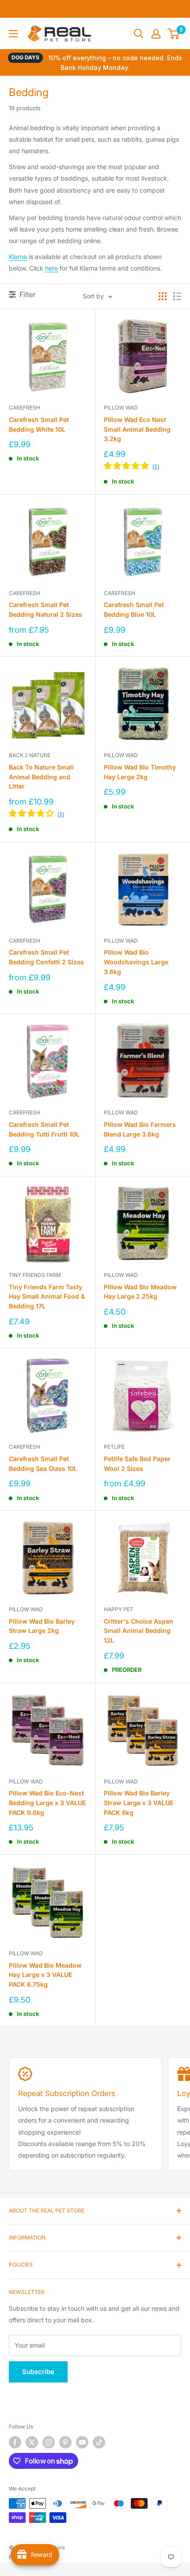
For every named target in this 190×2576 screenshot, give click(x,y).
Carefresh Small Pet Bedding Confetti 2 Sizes (46, 957)
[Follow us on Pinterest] (65, 2442)
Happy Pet (119, 1609)
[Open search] (139, 34)
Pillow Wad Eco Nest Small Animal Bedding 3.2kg (137, 429)
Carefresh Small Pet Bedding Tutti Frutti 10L (44, 1129)
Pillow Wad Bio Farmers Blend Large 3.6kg (140, 1129)
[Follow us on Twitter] (32, 2442)
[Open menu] (13, 34)
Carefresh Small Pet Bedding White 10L (39, 424)
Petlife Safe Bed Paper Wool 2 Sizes (137, 1464)
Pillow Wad (121, 408)
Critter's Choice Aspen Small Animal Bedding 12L (139, 1631)
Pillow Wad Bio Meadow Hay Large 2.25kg (140, 1292)
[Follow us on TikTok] (99, 2442)
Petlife (114, 1447)
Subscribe (38, 2372)
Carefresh (25, 408)
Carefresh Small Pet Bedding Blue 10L (134, 609)
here (51, 268)
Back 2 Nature (30, 755)
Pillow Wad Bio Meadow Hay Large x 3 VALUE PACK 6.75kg (45, 1975)
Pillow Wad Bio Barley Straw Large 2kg (42, 1626)
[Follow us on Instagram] (49, 2442)
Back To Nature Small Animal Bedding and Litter (41, 777)
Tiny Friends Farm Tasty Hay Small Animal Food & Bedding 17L (47, 1296)
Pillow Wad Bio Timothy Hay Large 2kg (140, 772)
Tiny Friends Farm (35, 1275)
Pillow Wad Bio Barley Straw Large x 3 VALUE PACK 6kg (139, 1802)
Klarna (18, 257)
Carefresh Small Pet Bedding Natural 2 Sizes (46, 609)
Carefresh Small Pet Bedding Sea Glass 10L (43, 1464)
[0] (174, 34)
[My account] (156, 34)
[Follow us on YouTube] (82, 2442)
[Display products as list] (177, 296)
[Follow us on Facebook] (15, 2442)
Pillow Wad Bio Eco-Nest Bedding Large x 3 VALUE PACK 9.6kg (47, 1802)
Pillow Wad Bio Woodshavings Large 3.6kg (136, 962)
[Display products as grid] (163, 296)
